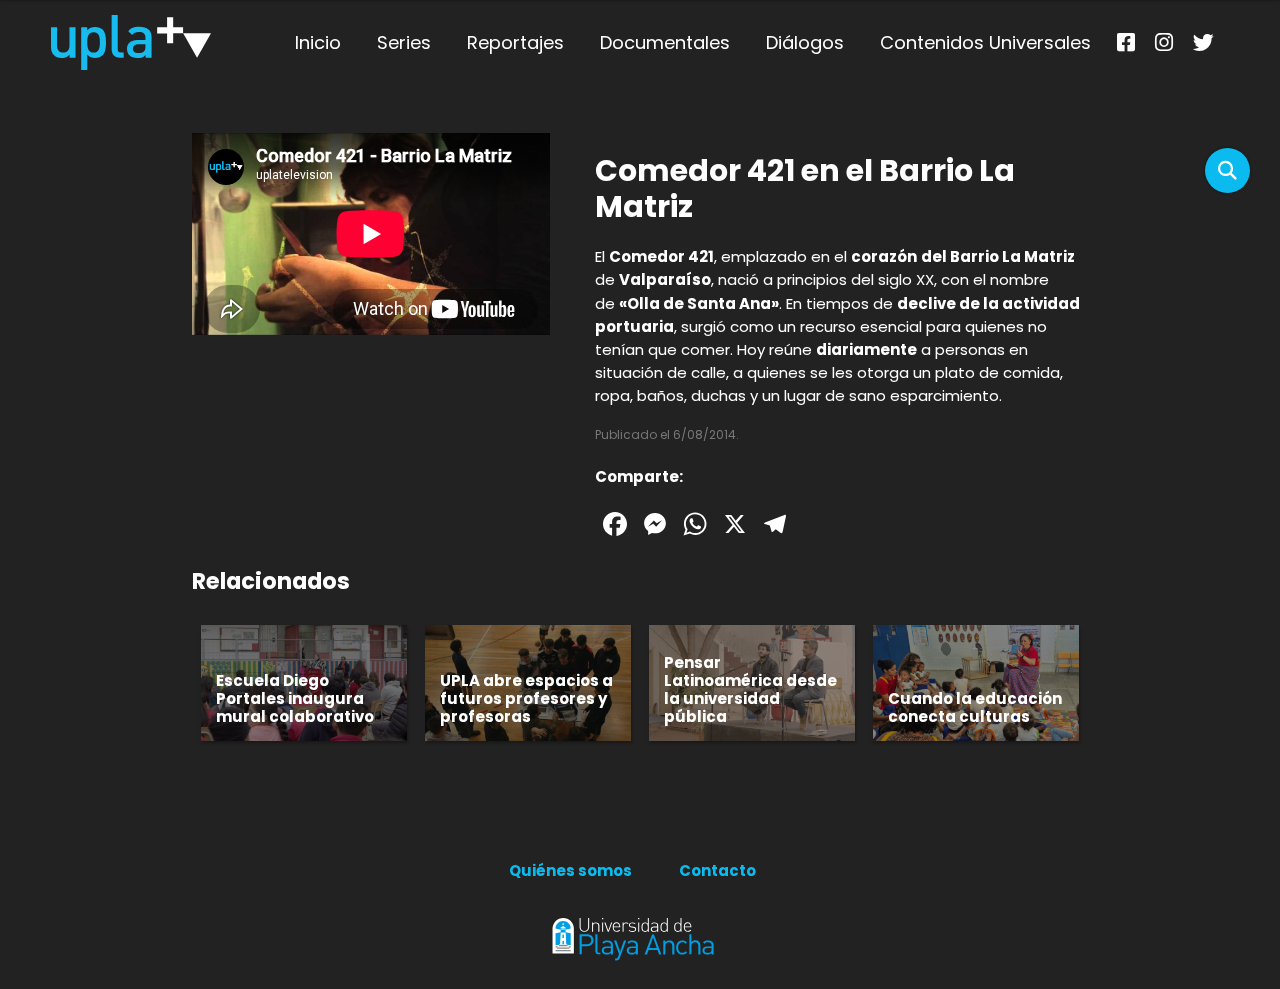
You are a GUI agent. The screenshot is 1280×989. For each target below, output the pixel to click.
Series (404, 42)
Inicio (318, 42)
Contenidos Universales (985, 42)
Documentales (665, 42)
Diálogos (805, 42)
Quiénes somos (570, 870)
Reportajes (515, 42)
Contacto (717, 870)
